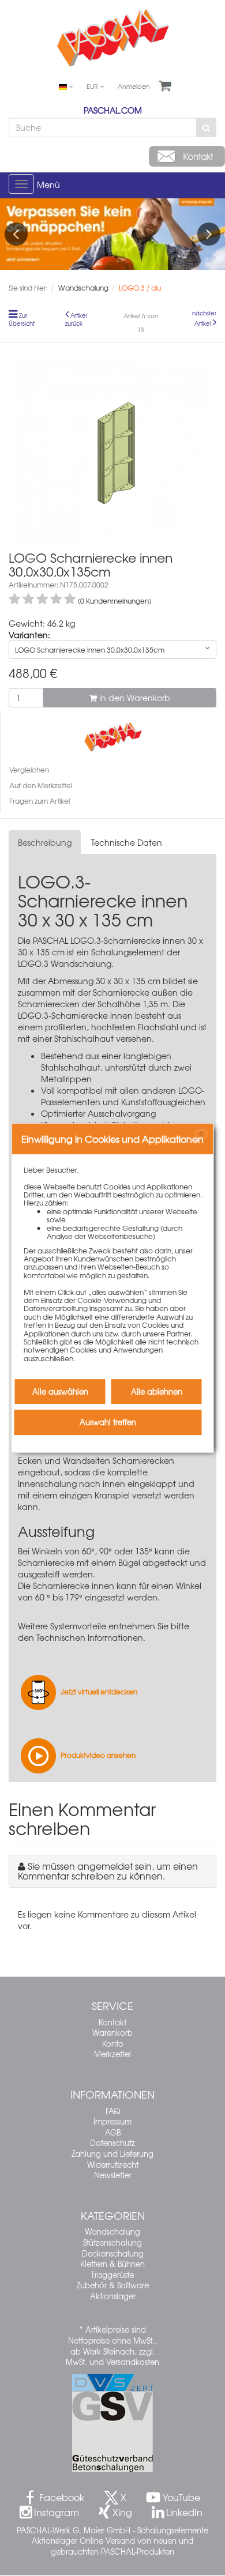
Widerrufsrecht (113, 2165)
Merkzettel (112, 2054)
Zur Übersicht (22, 319)
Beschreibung (45, 842)
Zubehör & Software (113, 2285)
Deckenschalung (113, 2253)
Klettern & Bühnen (112, 2264)
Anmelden (134, 86)
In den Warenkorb (134, 698)
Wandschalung (112, 2232)
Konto (113, 2044)
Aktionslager (113, 2296)
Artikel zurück (76, 319)
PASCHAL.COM (113, 110)
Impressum (112, 2121)
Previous (16, 234)
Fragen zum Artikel (40, 801)
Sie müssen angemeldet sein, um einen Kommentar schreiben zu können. (108, 1871)
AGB (113, 2132)
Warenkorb (112, 2033)
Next (209, 234)
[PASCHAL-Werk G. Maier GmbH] (113, 736)
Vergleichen (29, 770)
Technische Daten (127, 842)
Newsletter (113, 2175)
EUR (93, 86)
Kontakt (112, 2022)
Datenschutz (112, 2143)
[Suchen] (206, 127)
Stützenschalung (112, 2242)
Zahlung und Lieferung (112, 2154)
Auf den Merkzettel (41, 785)
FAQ (113, 2111)
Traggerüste (112, 2275)
